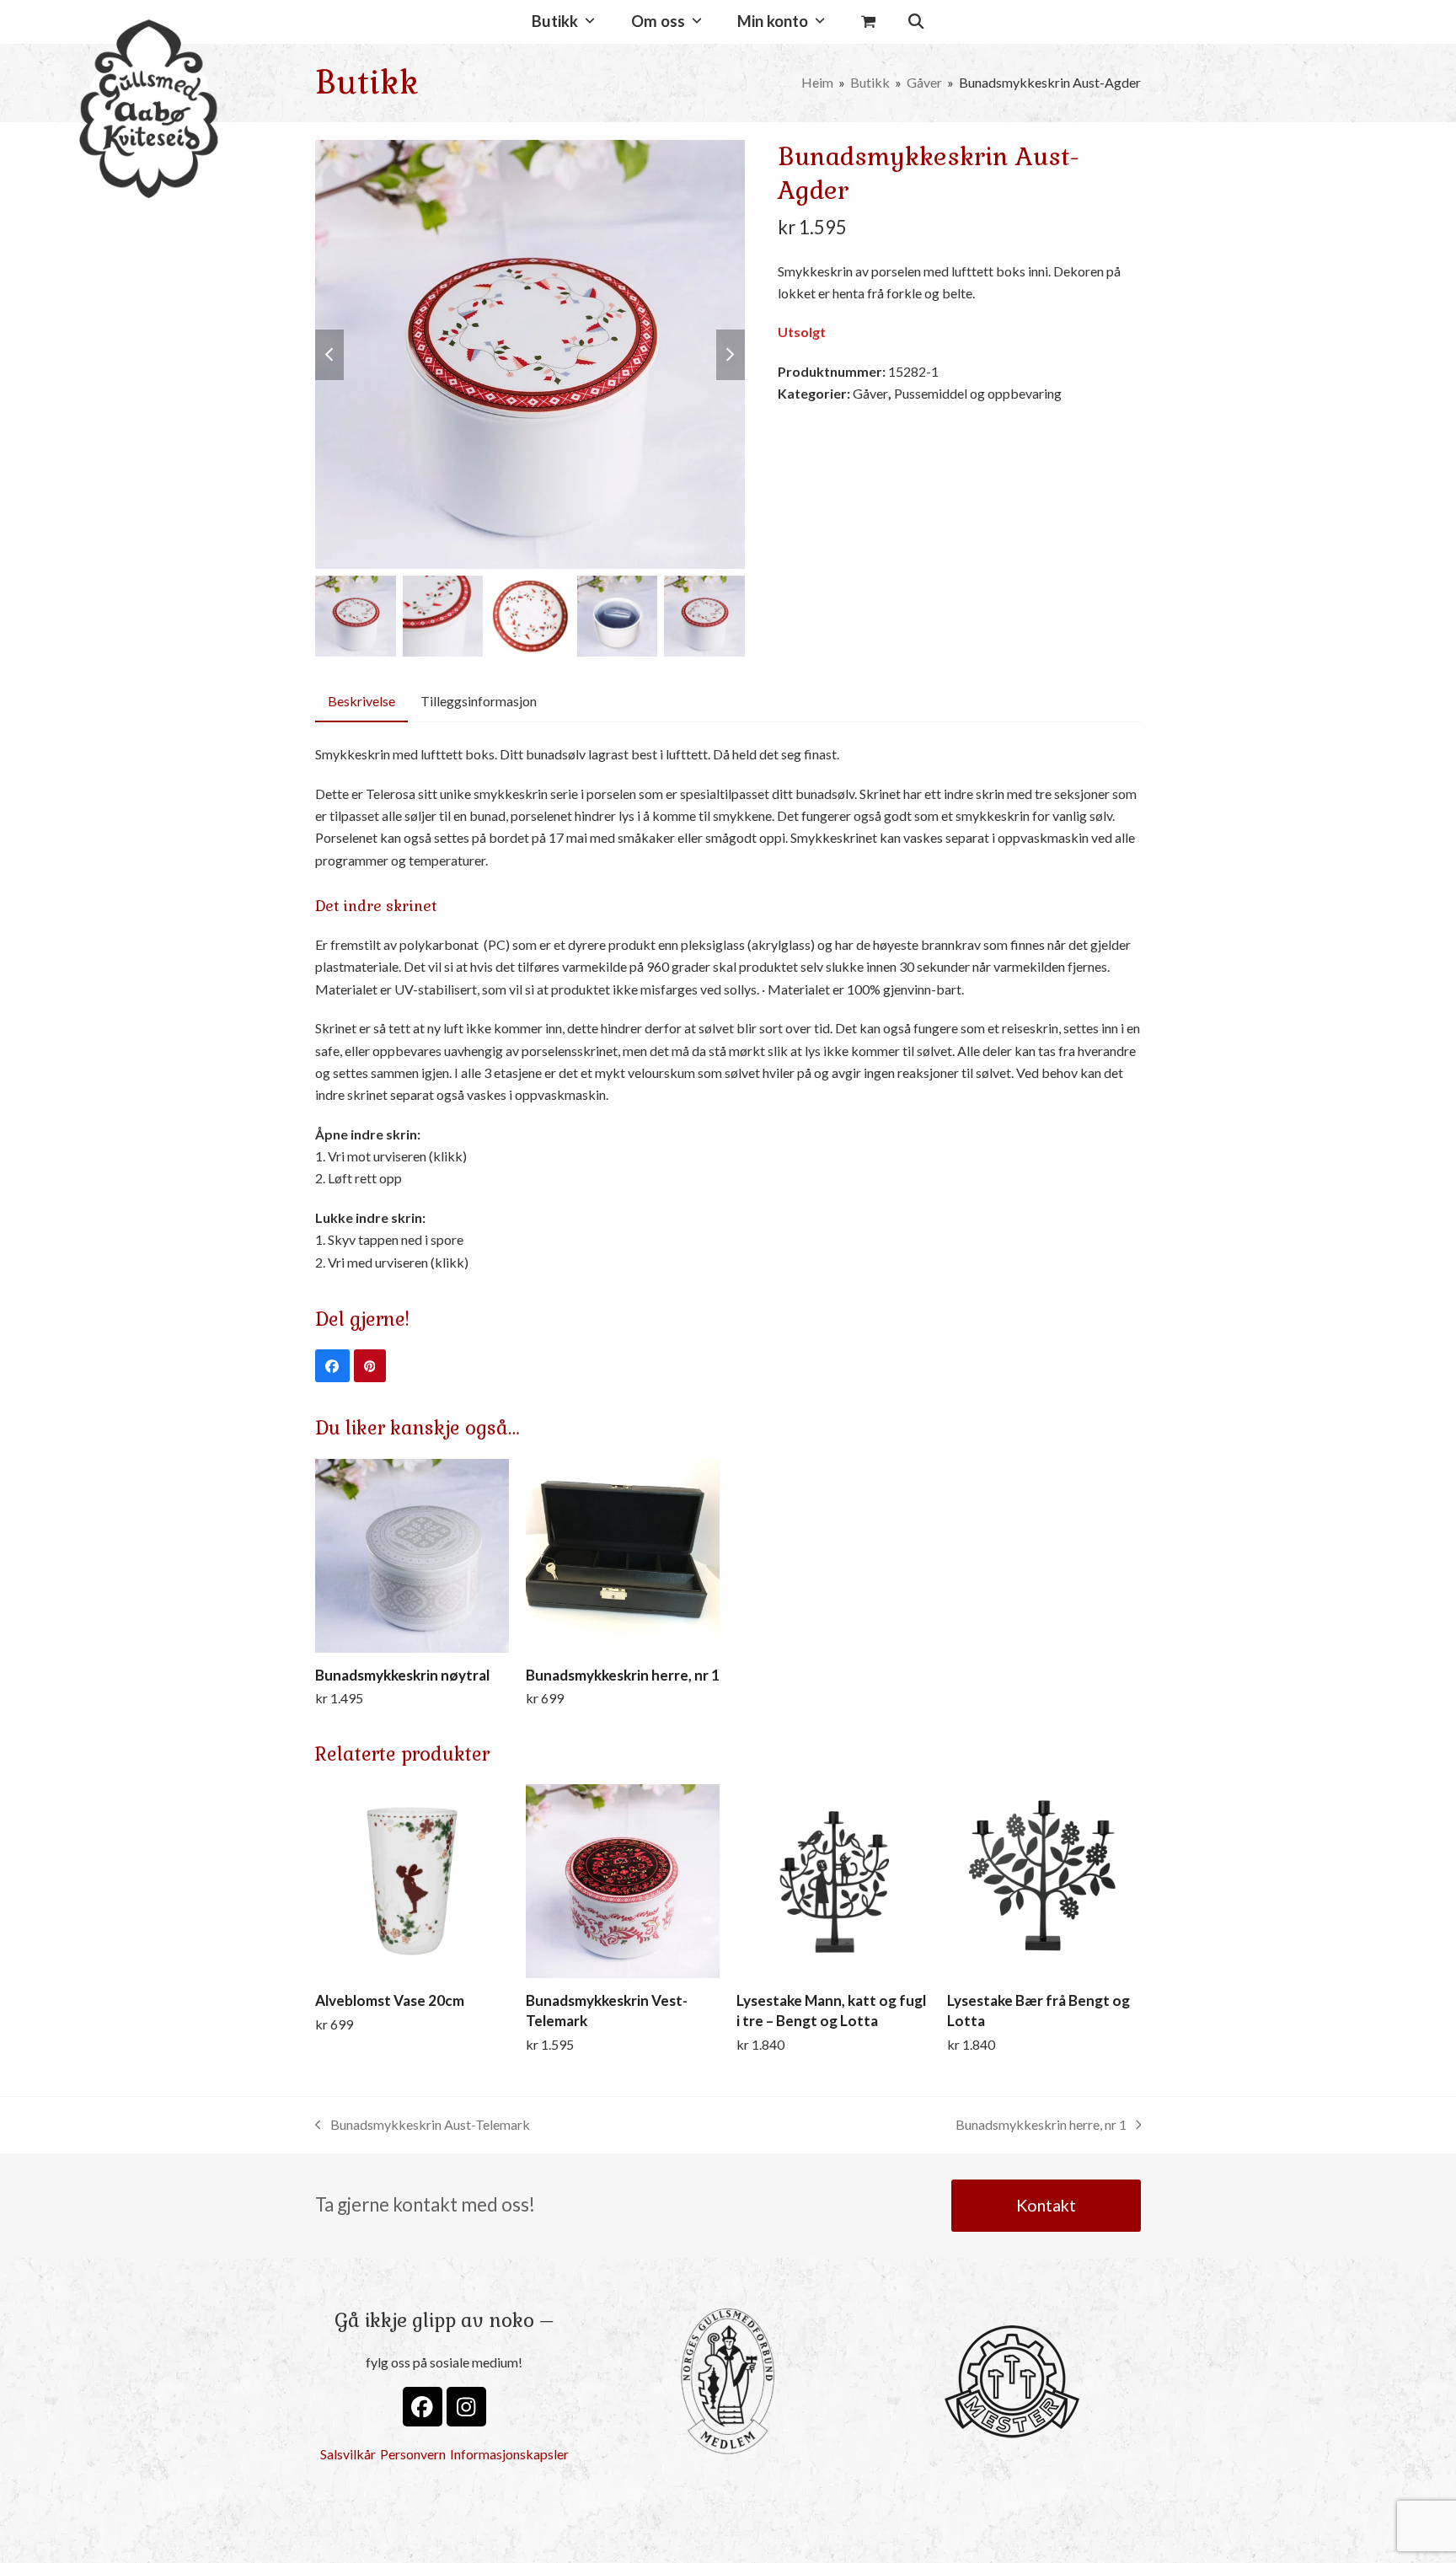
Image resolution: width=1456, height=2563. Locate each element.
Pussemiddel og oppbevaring (978, 393)
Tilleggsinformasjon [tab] (479, 701)
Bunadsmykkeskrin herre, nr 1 (1041, 2126)
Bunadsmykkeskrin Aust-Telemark (423, 2126)
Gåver (870, 393)
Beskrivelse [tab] (361, 701)
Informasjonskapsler (509, 2454)
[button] (868, 22)
